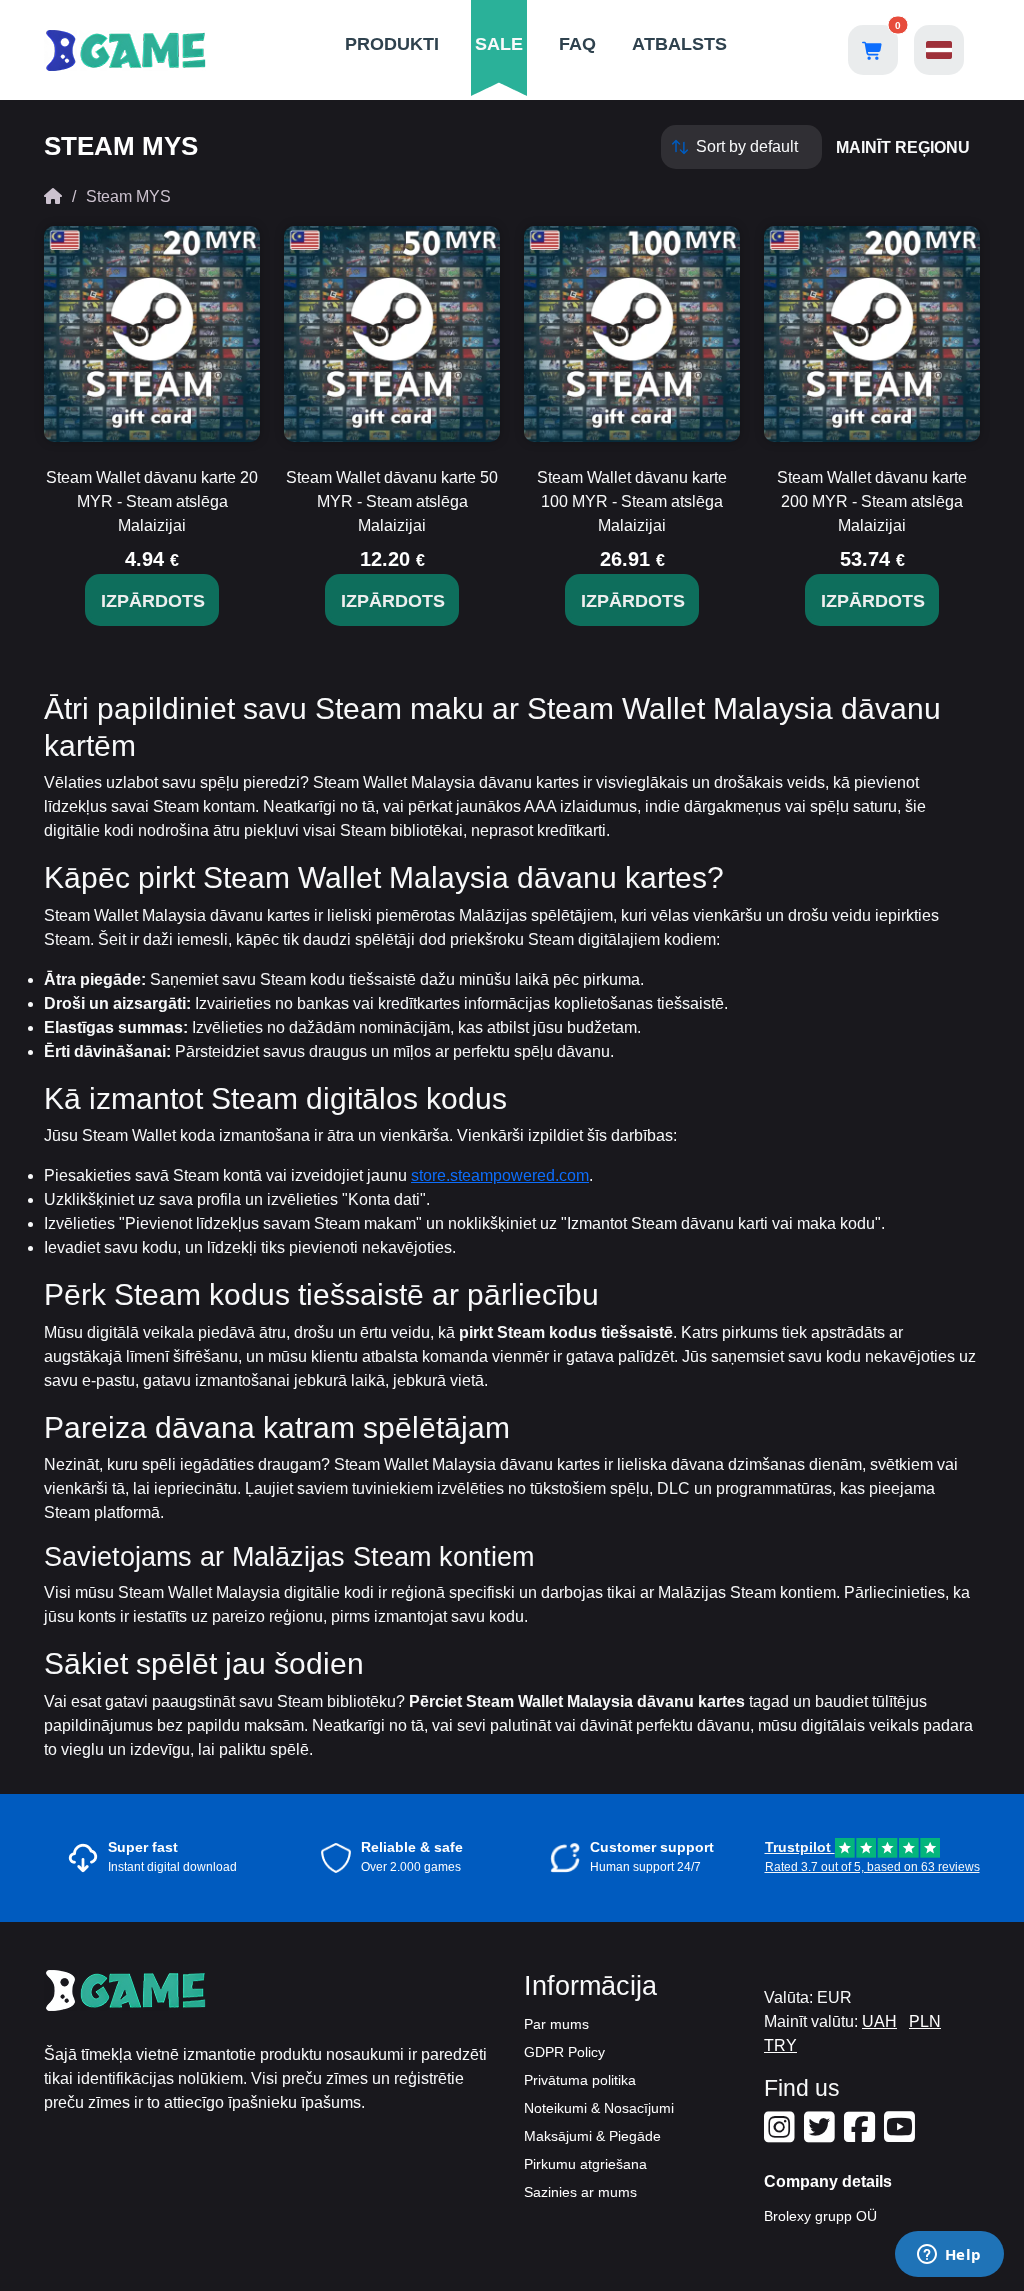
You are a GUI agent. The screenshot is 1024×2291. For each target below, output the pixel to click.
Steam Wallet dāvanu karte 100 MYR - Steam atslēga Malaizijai (632, 501)
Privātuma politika (580, 2080)
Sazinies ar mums (580, 2192)
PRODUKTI (392, 44)
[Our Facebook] (862, 2135)
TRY (780, 2045)
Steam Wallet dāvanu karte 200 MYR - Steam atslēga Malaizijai (872, 501)
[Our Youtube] (902, 2135)
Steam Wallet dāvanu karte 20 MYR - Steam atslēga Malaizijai (152, 501)
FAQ (577, 44)
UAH (879, 2021)
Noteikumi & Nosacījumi (599, 2108)
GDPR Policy (564, 2052)
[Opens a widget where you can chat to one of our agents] (949, 2256)
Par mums (556, 2024)
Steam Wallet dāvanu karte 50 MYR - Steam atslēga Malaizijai (392, 501)
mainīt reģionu (903, 147)
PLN (925, 2021)
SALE (499, 44)
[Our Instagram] (782, 2135)
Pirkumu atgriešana (585, 2164)
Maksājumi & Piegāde (592, 2136)
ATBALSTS (679, 44)
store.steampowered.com (500, 1175)
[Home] (53, 196)
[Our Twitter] (822, 2135)
